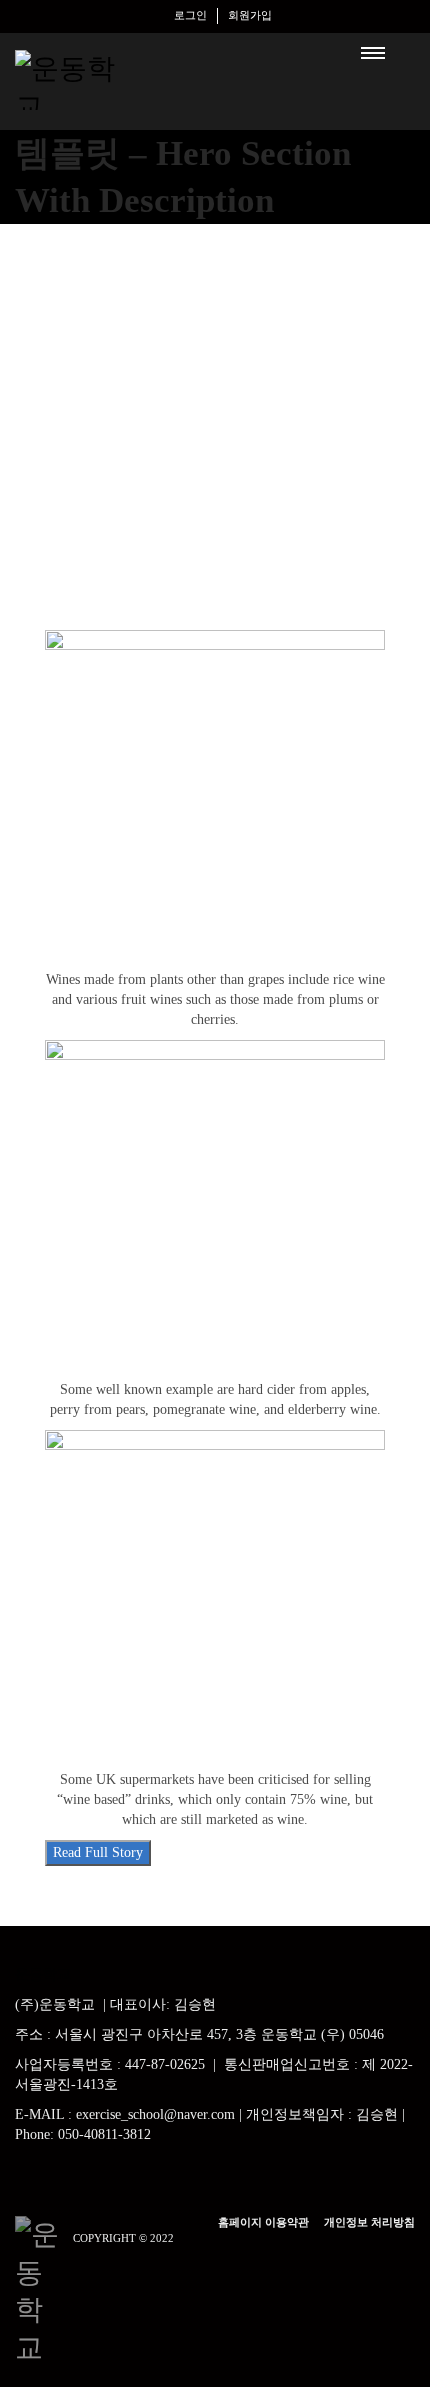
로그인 (190, 15)
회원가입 (250, 15)
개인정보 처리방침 (369, 2222)
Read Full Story (98, 1852)
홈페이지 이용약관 (263, 2222)
